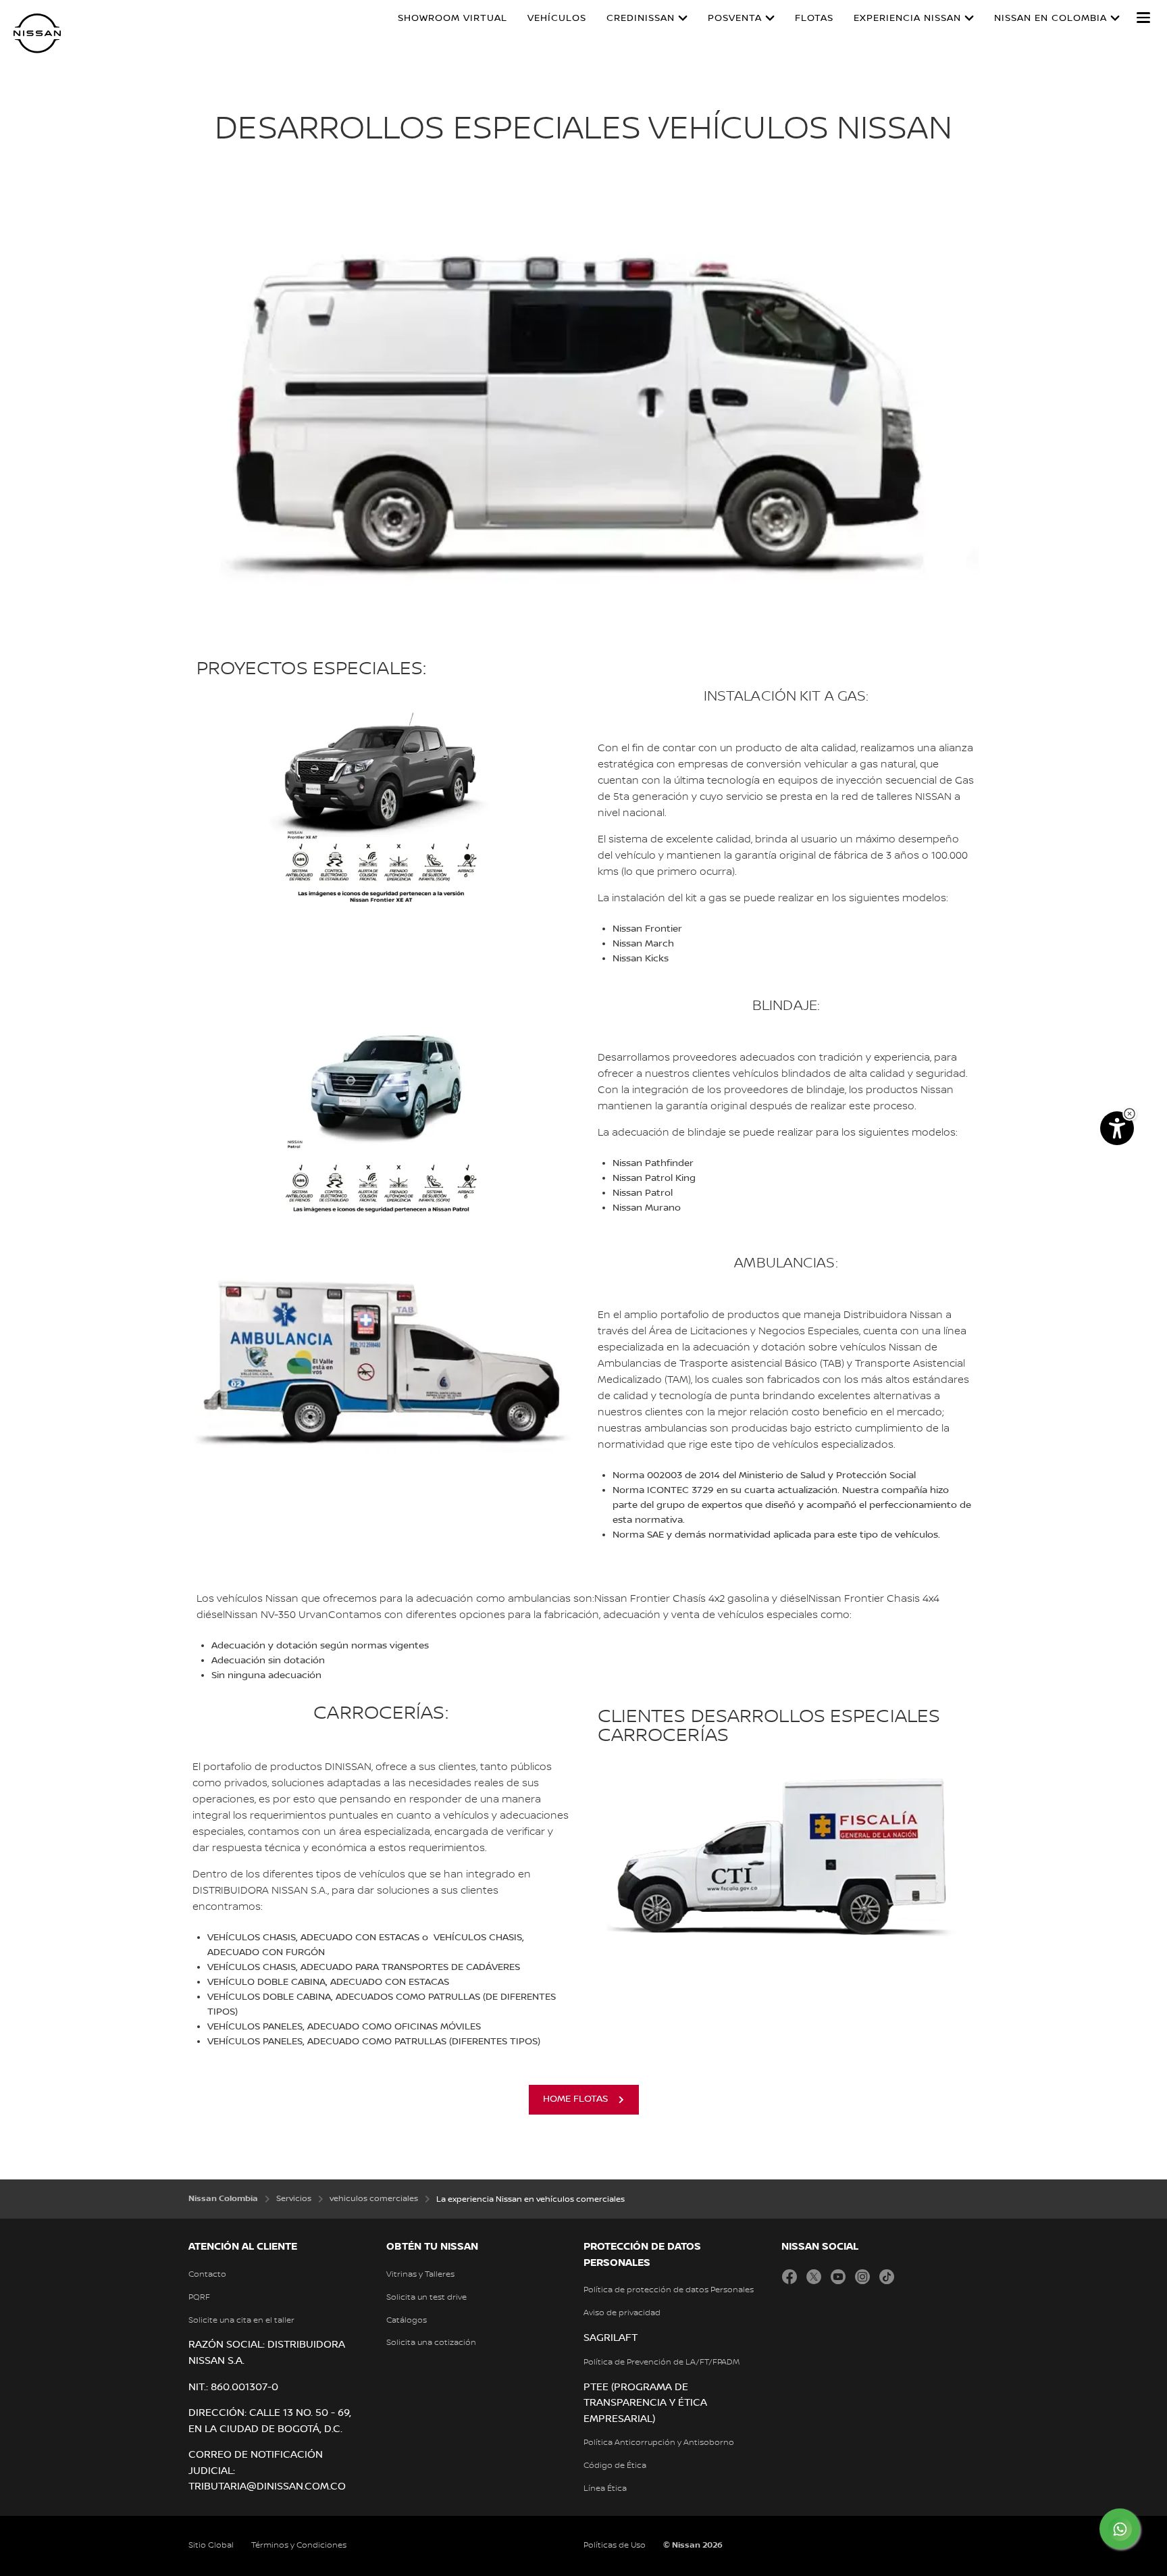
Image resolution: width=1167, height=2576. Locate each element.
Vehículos (557, 18)
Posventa (735, 18)
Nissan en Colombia (1051, 18)
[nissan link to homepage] (37, 33)
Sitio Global (211, 2545)
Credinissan (641, 18)
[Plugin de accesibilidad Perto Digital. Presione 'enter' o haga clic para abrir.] (1117, 1128)
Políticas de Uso (615, 2545)
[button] (1143, 18)
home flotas (575, 2099)
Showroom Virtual (452, 18)
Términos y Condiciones (299, 2545)
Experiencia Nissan (907, 18)
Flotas (814, 18)
